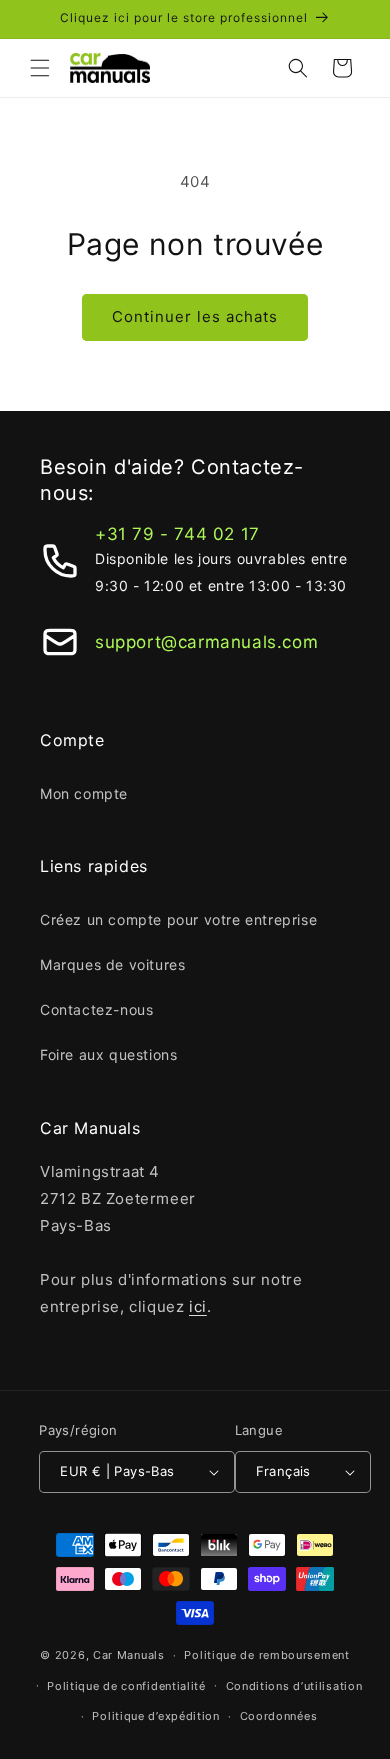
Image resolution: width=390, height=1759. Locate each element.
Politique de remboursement (266, 1655)
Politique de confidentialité (126, 1686)
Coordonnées (279, 1716)
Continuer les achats (195, 316)
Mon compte (84, 793)
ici (198, 1306)
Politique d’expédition (155, 1716)
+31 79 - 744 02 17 (177, 534)
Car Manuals (129, 1655)
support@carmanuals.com (206, 642)
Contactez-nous (96, 1009)
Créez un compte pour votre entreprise (178, 919)
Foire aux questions (108, 1054)
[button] (40, 68)
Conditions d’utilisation (294, 1686)
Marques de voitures (112, 964)
